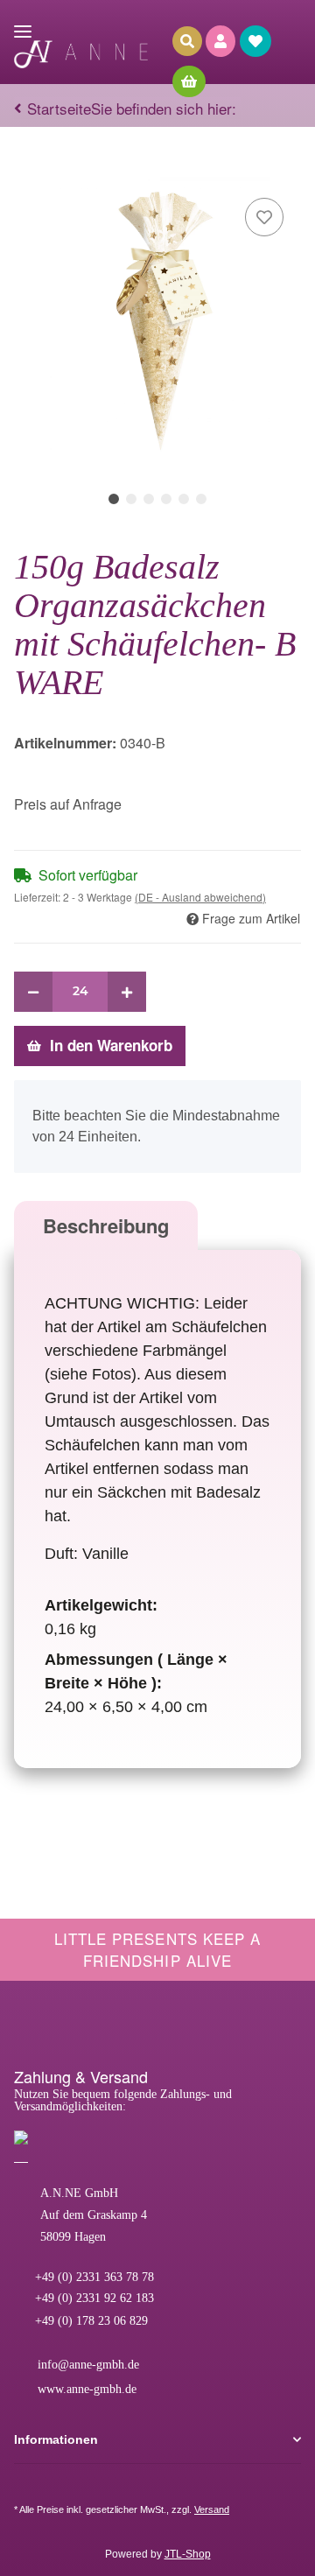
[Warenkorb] (193, 81)
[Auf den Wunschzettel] (264, 217)
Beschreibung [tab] (106, 1225)
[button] (223, 41)
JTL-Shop (188, 2554)
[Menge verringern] (33, 992)
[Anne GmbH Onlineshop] (81, 55)
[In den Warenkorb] (28, 167)
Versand (212, 2509)
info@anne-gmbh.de (87, 2365)
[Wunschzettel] (258, 41)
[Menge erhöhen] (127, 992)
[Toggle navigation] (23, 24)
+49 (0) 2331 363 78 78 (93, 2277)
